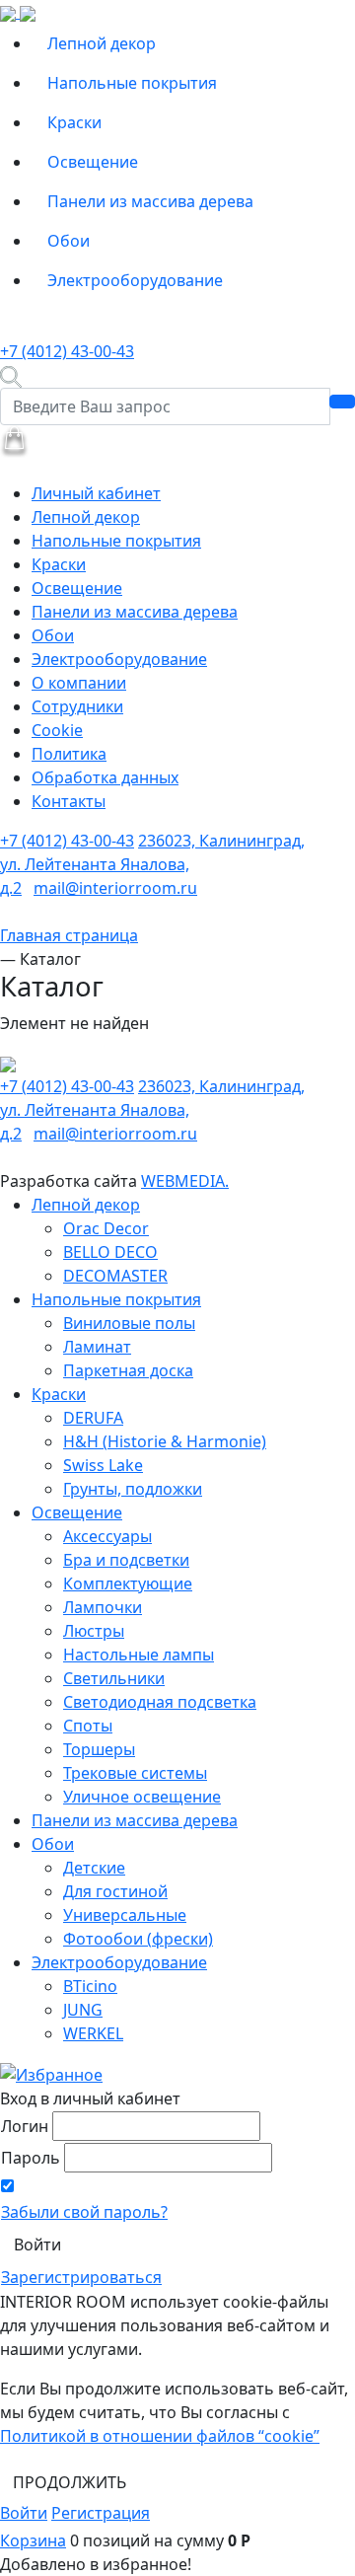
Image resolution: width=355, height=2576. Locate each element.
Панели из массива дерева (150, 201)
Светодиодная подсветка (160, 1702)
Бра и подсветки (126, 1560)
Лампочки (103, 1607)
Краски (74, 122)
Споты (88, 1726)
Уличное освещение (142, 1797)
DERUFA (93, 1418)
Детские (94, 1868)
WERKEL (93, 2033)
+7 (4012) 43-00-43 (67, 351)
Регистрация (101, 2513)
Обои (69, 241)
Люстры (94, 1631)
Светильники (114, 1678)
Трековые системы (135, 1773)
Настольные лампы (139, 1655)
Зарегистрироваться (81, 2277)
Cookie (57, 730)
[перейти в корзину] (14, 440)
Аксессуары (107, 1536)
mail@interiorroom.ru (115, 888)
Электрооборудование (135, 280)
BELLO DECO (110, 1252)
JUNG (83, 2010)
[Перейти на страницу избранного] (51, 2073)
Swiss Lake (103, 1465)
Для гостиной (115, 1891)
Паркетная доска (128, 1370)
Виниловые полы (129, 1323)
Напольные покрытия (132, 83)
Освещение (93, 162)
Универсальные (125, 1915)
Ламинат (97, 1347)
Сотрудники (77, 706)
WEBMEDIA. (185, 1181)
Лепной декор (102, 43)
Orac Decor (106, 1228)
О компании (79, 683)
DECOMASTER (115, 1276)
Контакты (69, 801)
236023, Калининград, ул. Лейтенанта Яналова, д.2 (152, 864)
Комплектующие (128, 1583)
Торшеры (99, 1749)
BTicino (90, 1986)
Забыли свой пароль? (84, 2212)
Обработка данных (105, 777)
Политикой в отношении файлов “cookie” (160, 2436)
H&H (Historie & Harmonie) (165, 1441)
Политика (69, 754)
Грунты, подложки (133, 1489)
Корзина (33, 2540)
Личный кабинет (96, 493)
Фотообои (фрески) (138, 1939)
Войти (24, 2513)
